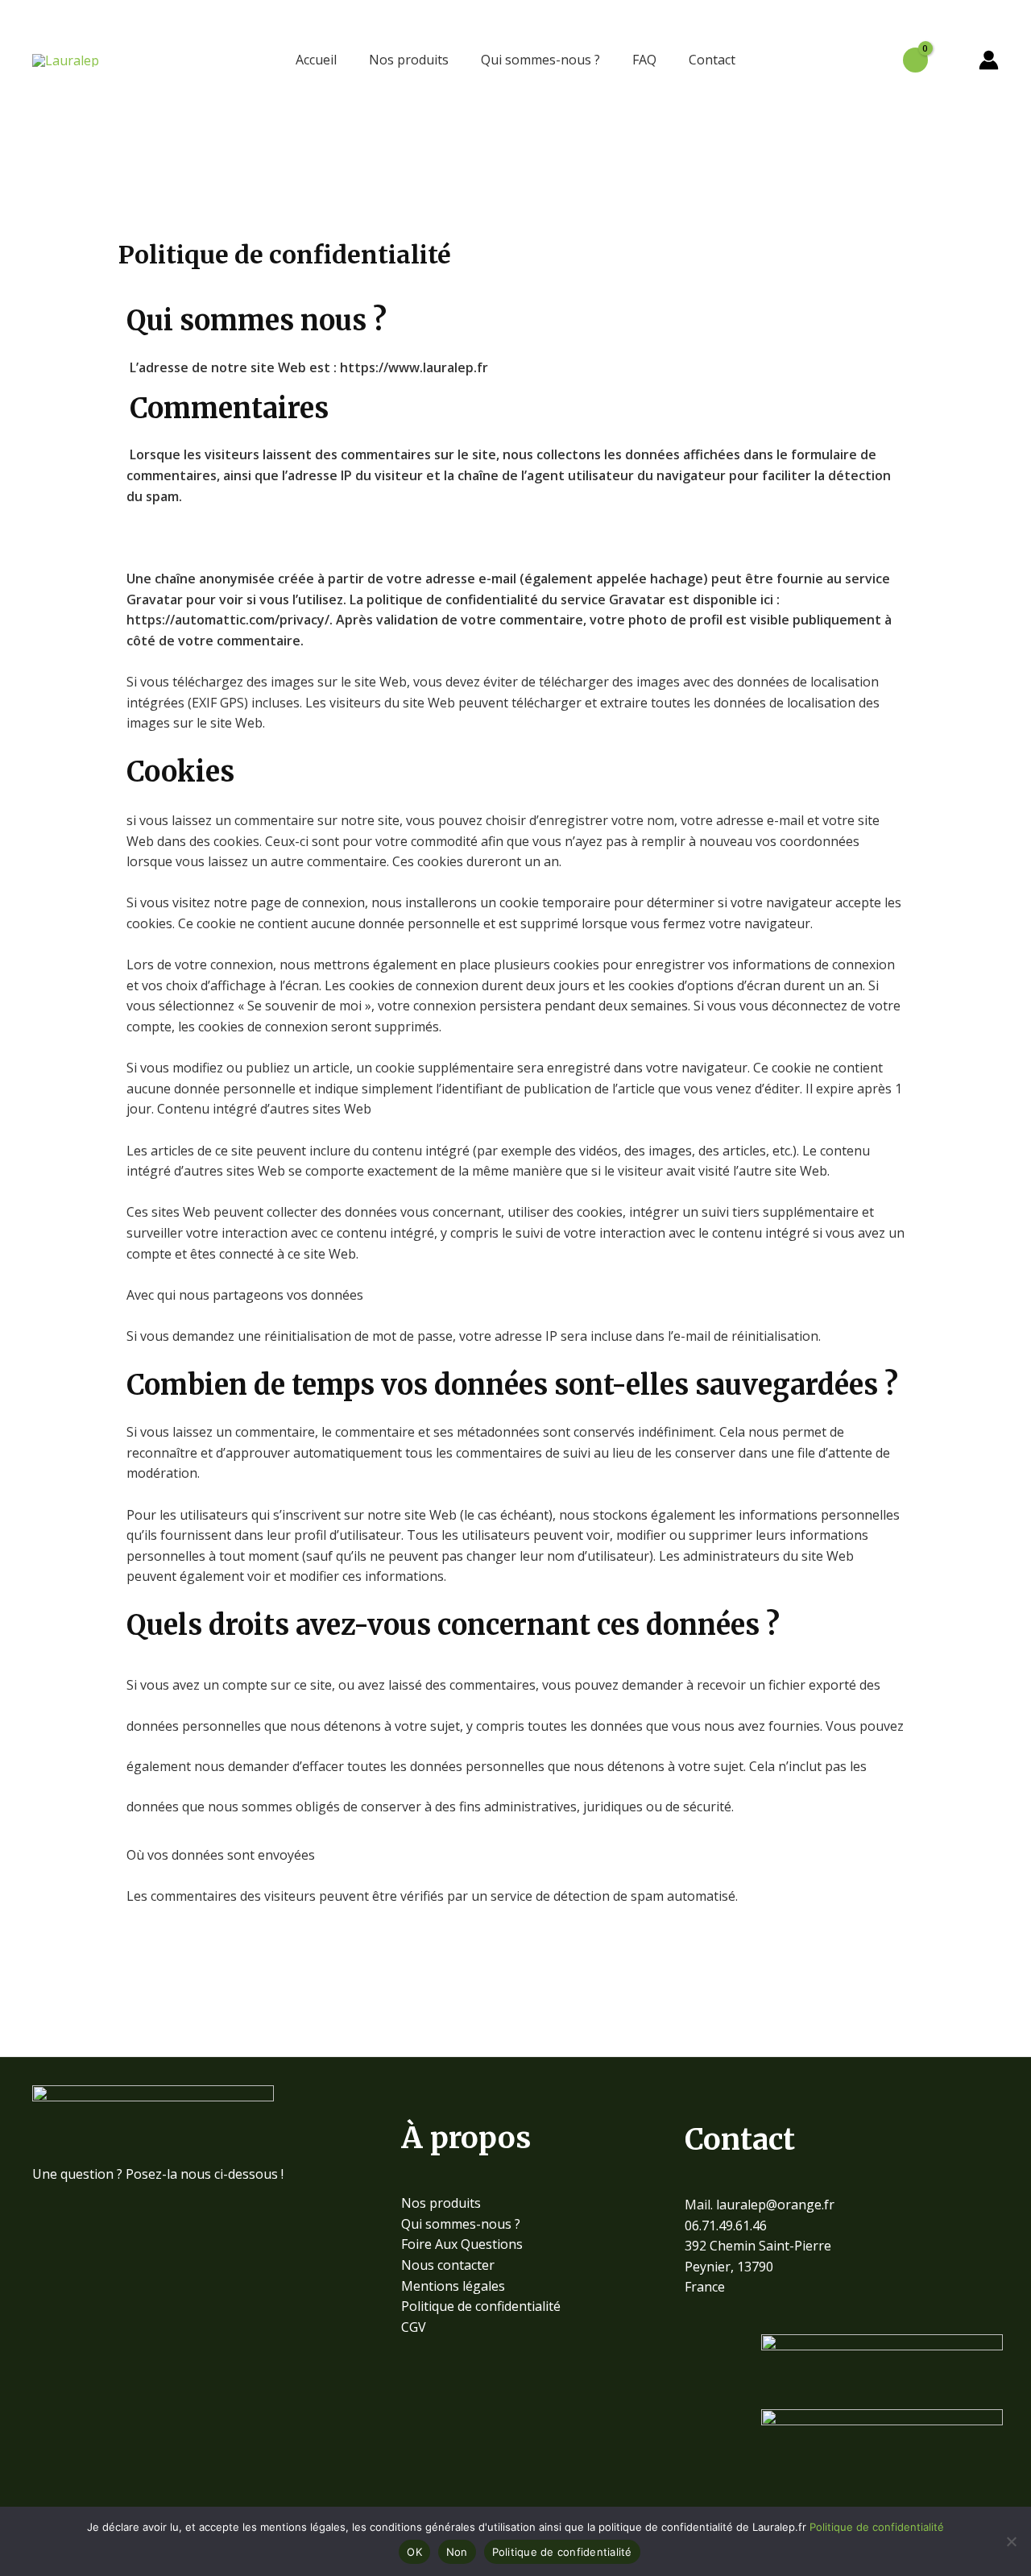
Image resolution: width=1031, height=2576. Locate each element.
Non (457, 2552)
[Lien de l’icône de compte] (989, 60)
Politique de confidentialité (481, 2306)
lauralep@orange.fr (775, 2205)
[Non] (1011, 2541)
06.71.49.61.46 (726, 2225)
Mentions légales (453, 2286)
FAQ (644, 60)
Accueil (316, 60)
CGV (414, 2327)
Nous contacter (448, 2265)
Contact (712, 60)
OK (414, 2552)
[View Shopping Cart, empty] (915, 60)
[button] (953, 60)
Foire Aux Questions (462, 2244)
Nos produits (409, 60)
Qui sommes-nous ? (540, 60)
